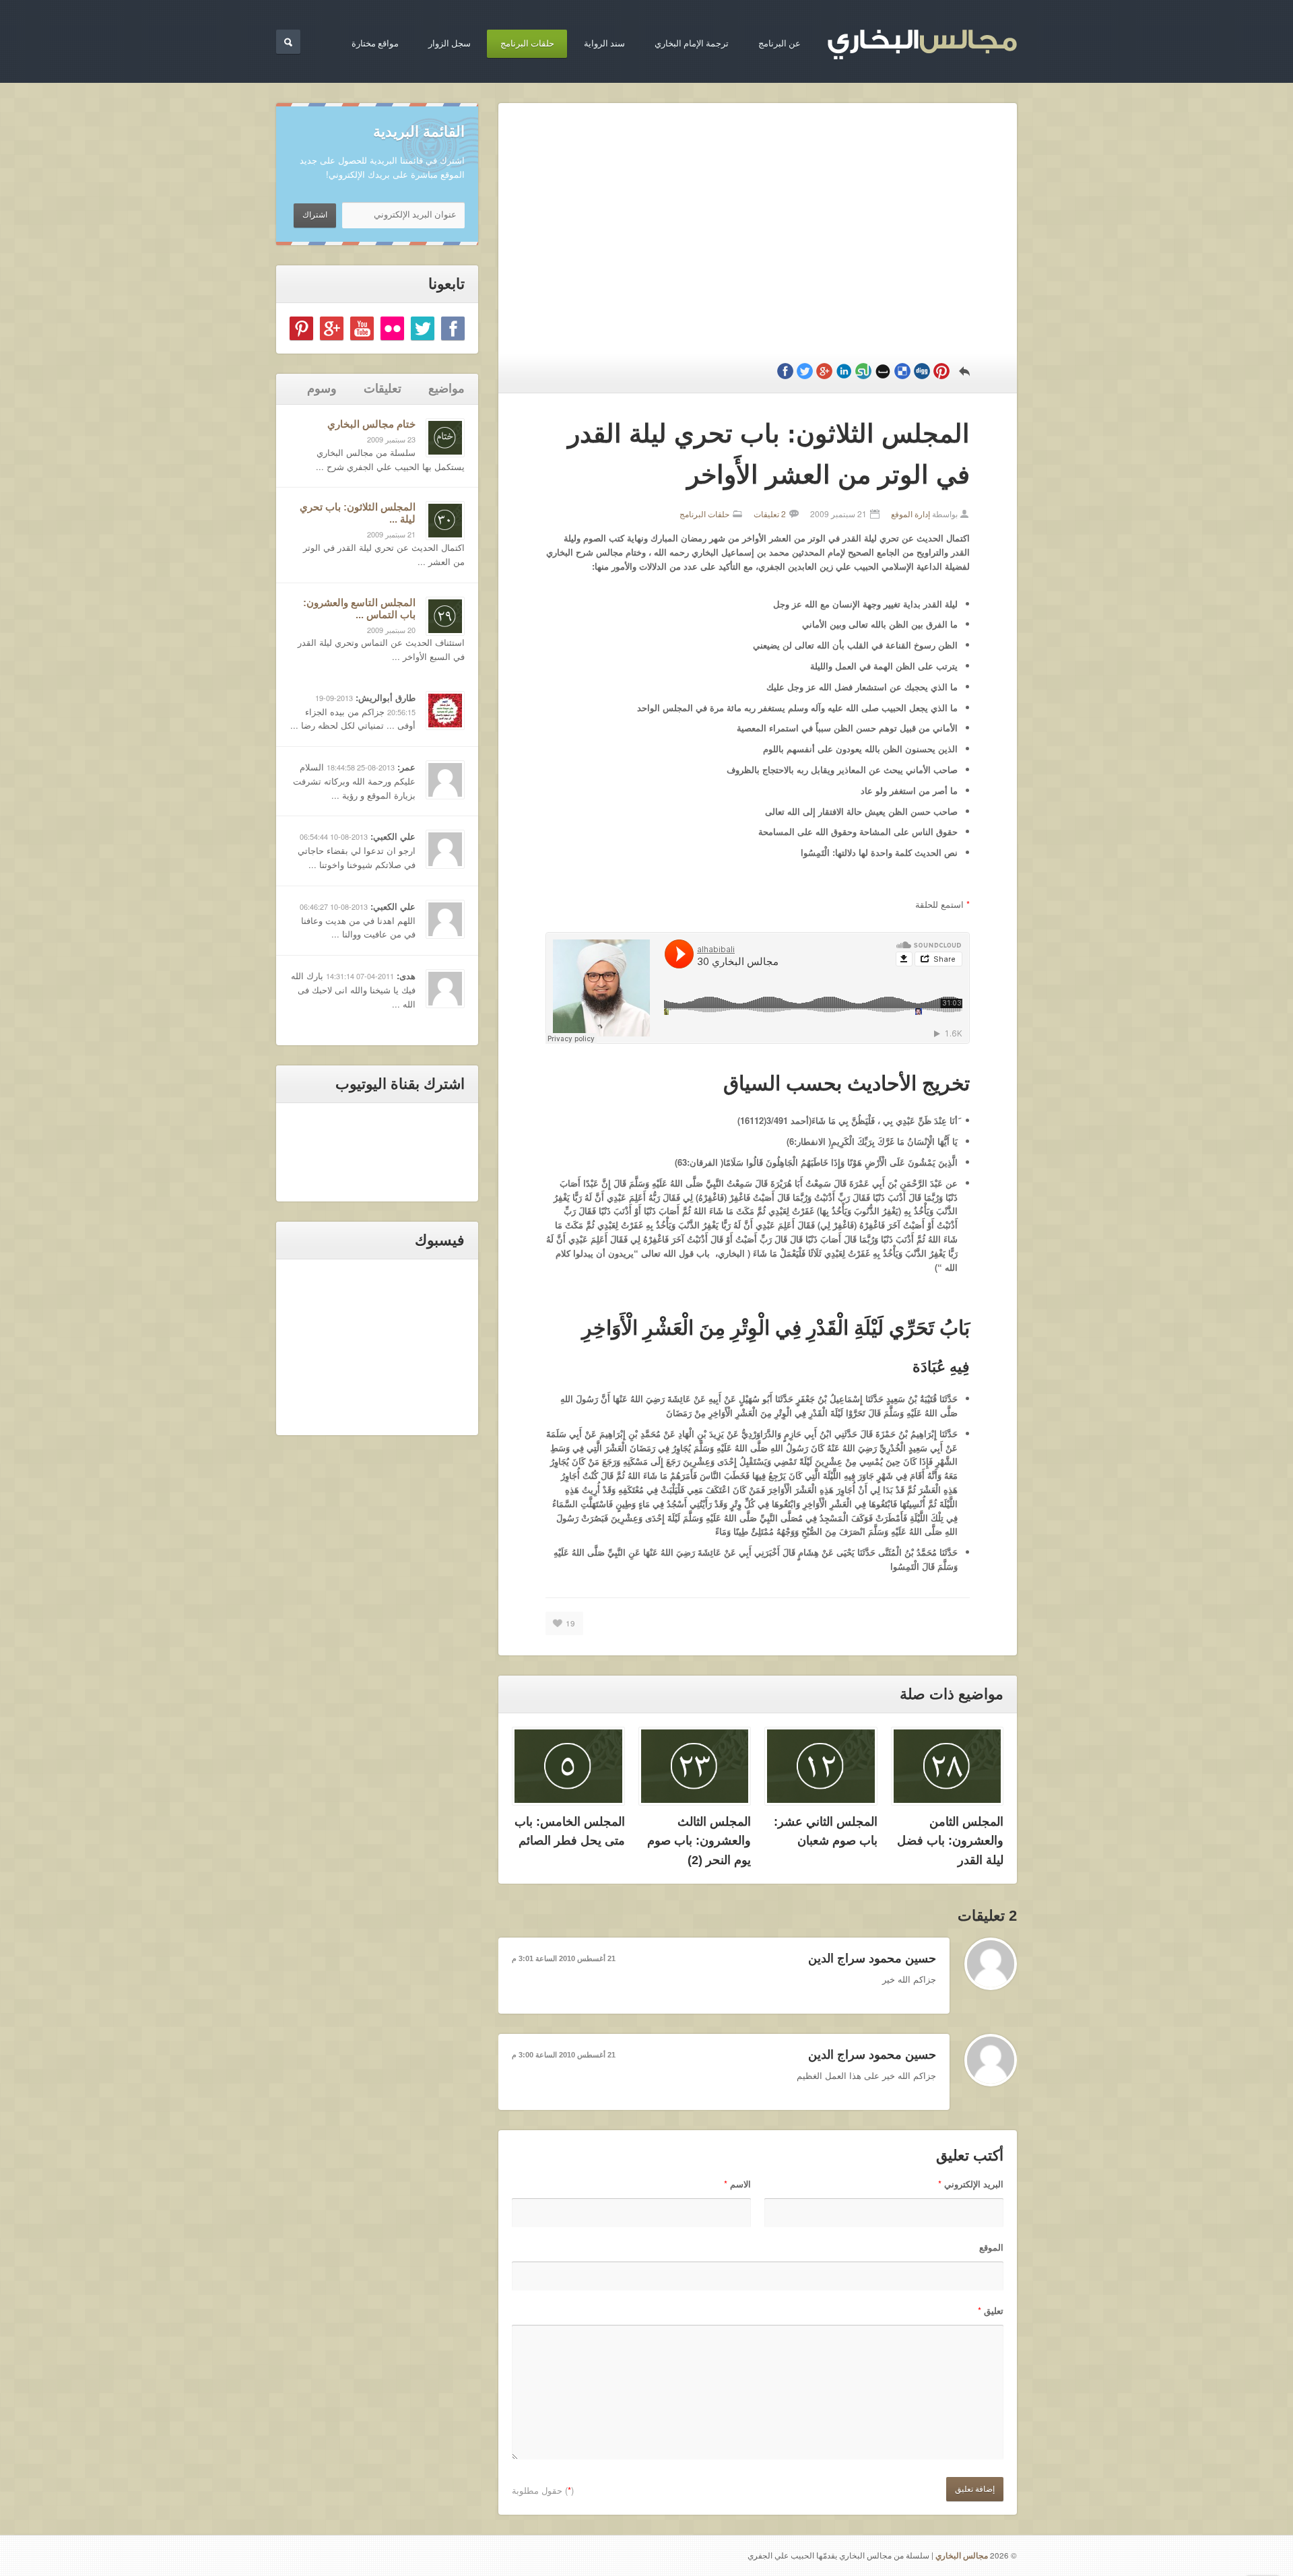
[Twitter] (423, 328)
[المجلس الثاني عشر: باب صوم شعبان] (821, 1766)
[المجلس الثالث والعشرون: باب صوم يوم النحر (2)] (695, 1766)
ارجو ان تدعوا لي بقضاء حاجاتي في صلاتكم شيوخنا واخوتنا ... (357, 857)
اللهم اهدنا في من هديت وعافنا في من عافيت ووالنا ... (358, 927)
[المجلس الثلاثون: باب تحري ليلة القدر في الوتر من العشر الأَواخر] (445, 521)
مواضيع (446, 389)
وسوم (322, 389)
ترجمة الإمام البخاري (692, 43)
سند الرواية (604, 43)
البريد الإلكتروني (971, 2184)
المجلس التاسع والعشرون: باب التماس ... (359, 608)
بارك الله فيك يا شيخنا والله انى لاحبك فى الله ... (353, 990)
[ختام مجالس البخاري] (445, 438)
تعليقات (383, 389)
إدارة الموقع (910, 514)
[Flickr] (392, 328)
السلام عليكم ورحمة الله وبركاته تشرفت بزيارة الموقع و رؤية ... (354, 781)
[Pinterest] (301, 328)
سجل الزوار (450, 43)
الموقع (991, 2247)
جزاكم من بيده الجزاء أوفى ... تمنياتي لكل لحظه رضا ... (353, 719)
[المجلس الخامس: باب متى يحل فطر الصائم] (568, 1766)
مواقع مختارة (375, 43)
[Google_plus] (332, 328)
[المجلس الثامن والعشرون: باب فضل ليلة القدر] (948, 1766)
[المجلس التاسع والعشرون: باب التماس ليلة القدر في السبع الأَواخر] (445, 616)
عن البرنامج (780, 43)
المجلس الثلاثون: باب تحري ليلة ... (358, 513)
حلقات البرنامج (527, 43)
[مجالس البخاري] (922, 41)
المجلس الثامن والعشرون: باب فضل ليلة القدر (950, 1841)
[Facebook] (453, 328)
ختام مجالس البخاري (371, 424)
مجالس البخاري (962, 2555)
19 (570, 1623)
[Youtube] (362, 328)
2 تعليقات (770, 514)
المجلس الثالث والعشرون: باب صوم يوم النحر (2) (699, 1841)
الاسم (737, 2184)
